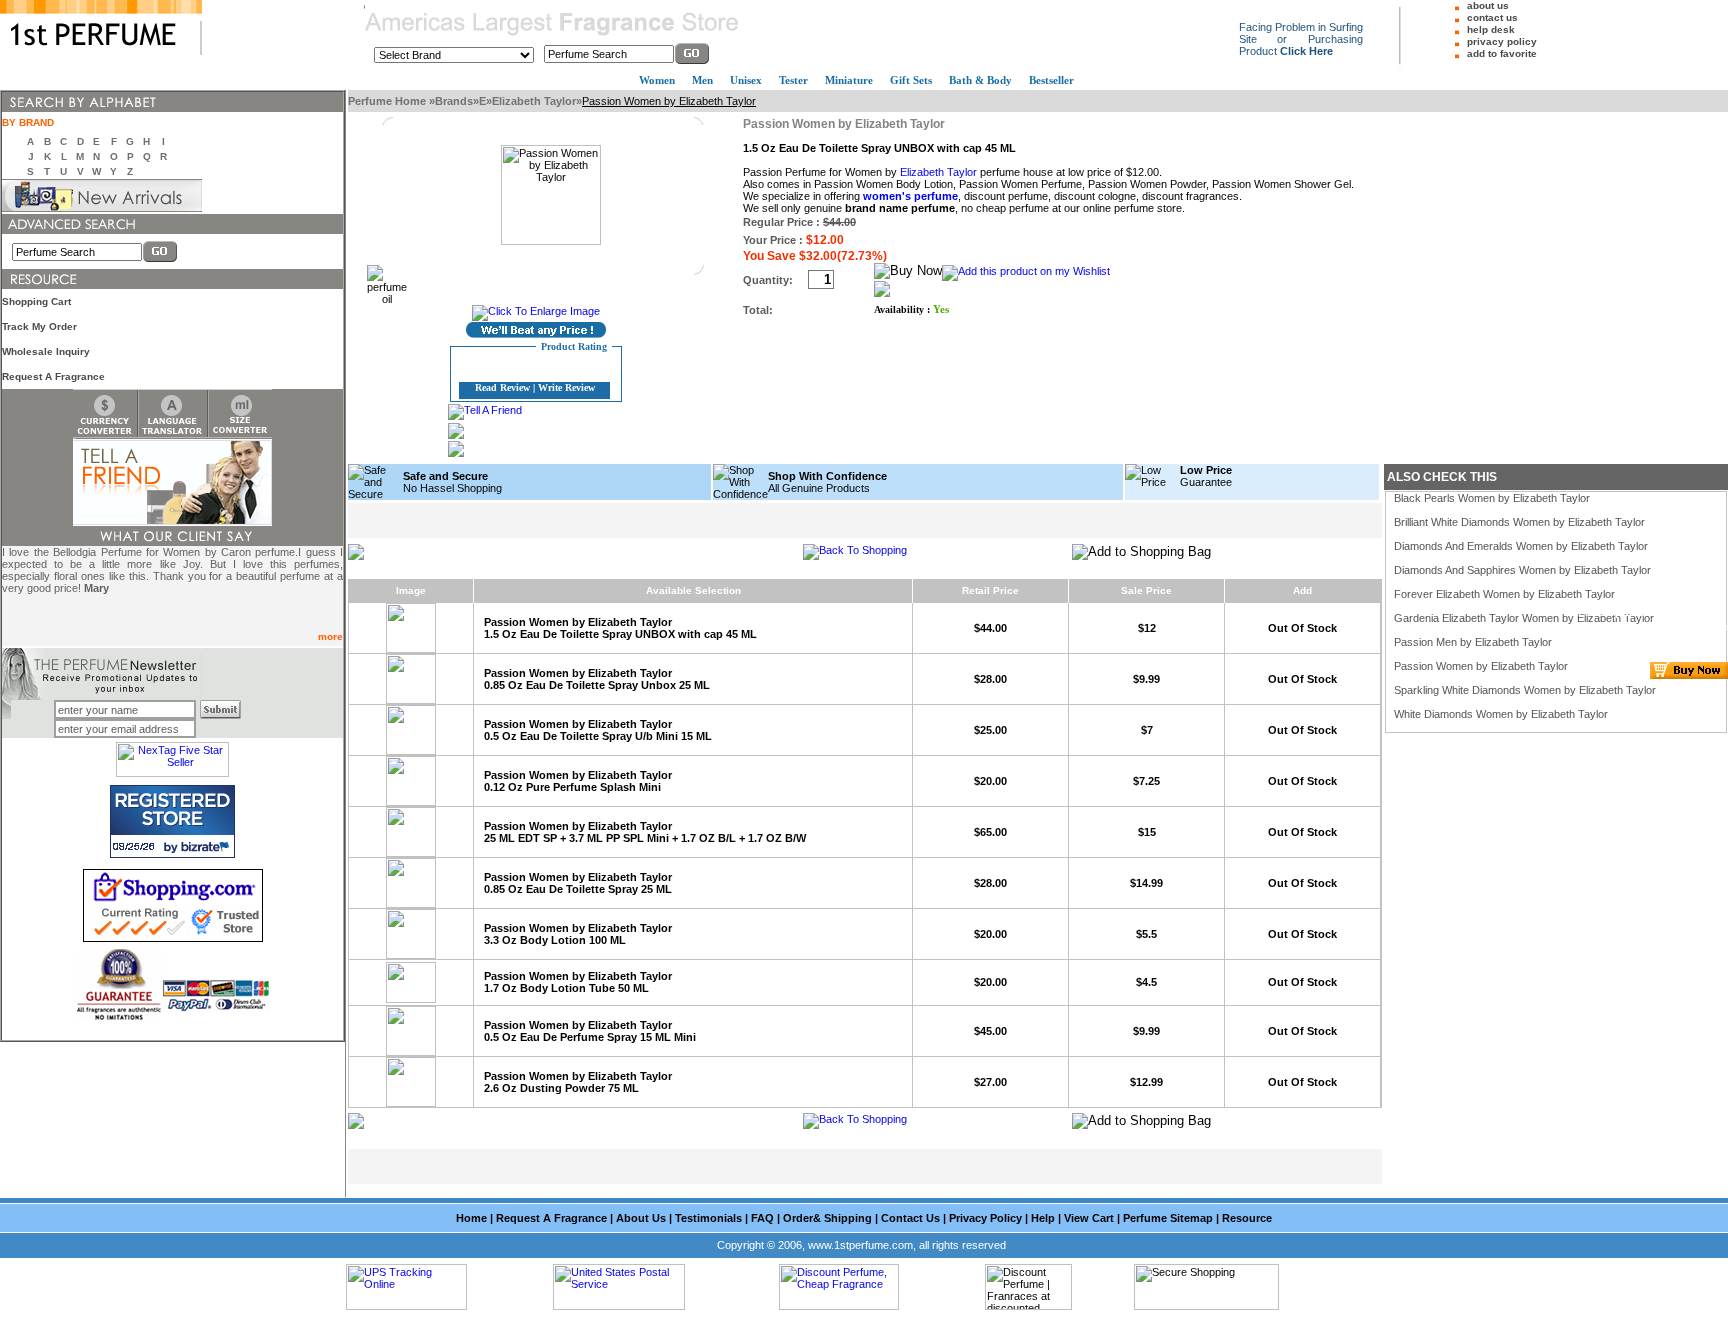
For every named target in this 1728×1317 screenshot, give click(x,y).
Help (1043, 1218)
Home (471, 1218)
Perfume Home (388, 101)
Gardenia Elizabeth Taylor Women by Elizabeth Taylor (1524, 618)
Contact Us (910, 1218)
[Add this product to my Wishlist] (1026, 271)
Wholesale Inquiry (46, 351)
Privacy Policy (985, 1218)
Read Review (502, 387)
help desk (1491, 29)
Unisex (746, 80)
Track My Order (39, 326)
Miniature (849, 80)
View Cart (1089, 1218)
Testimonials (708, 1218)
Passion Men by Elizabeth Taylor (1473, 642)
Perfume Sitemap (1168, 1218)
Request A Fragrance (53, 376)
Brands (454, 101)
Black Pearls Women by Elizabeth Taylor (1492, 498)
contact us (1492, 17)
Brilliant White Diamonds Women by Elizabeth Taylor (1519, 522)
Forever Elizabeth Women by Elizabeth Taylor (1504, 594)
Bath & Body (980, 80)
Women (657, 80)
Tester (793, 80)
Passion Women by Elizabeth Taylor (1481, 666)
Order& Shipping (827, 1218)
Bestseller (1051, 80)
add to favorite (1502, 53)
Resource (1247, 1218)
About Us (641, 1218)
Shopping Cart (36, 301)
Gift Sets (911, 80)
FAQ (762, 1218)
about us (1488, 5)
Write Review (566, 387)
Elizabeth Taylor (534, 101)
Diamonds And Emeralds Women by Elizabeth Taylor (1521, 546)
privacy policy (1502, 41)
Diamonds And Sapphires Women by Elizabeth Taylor (1522, 570)
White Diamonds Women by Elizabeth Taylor (1501, 714)
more (330, 636)
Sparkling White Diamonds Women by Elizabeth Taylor (1525, 690)
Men (702, 80)
